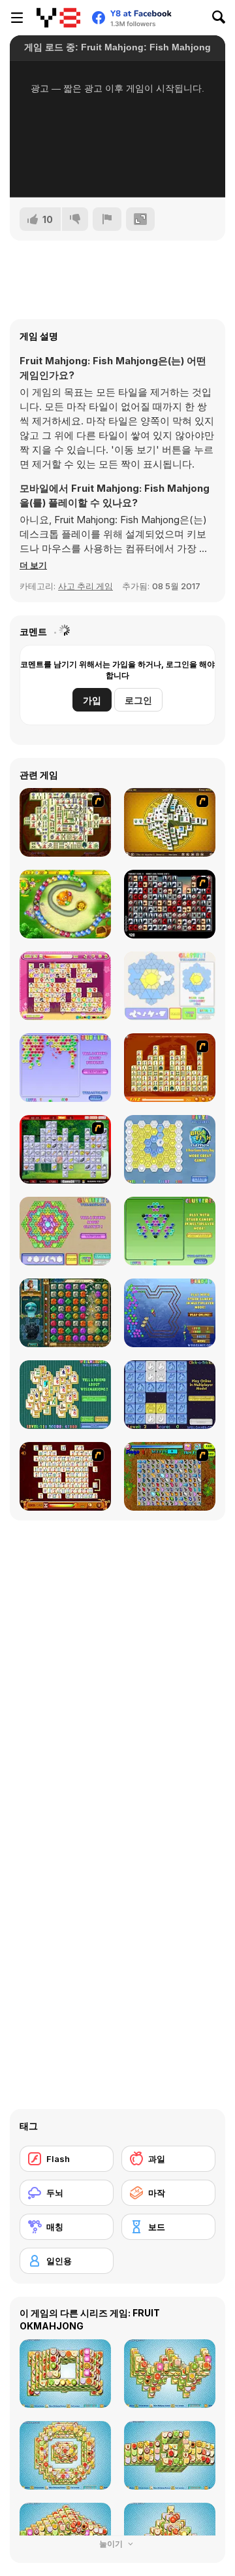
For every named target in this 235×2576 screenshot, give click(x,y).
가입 (92, 700)
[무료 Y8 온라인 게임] (58, 18)
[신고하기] (107, 219)
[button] (33, 565)
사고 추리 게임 (86, 586)
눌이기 (112, 2544)
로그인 (138, 700)
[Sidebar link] (17, 18)
